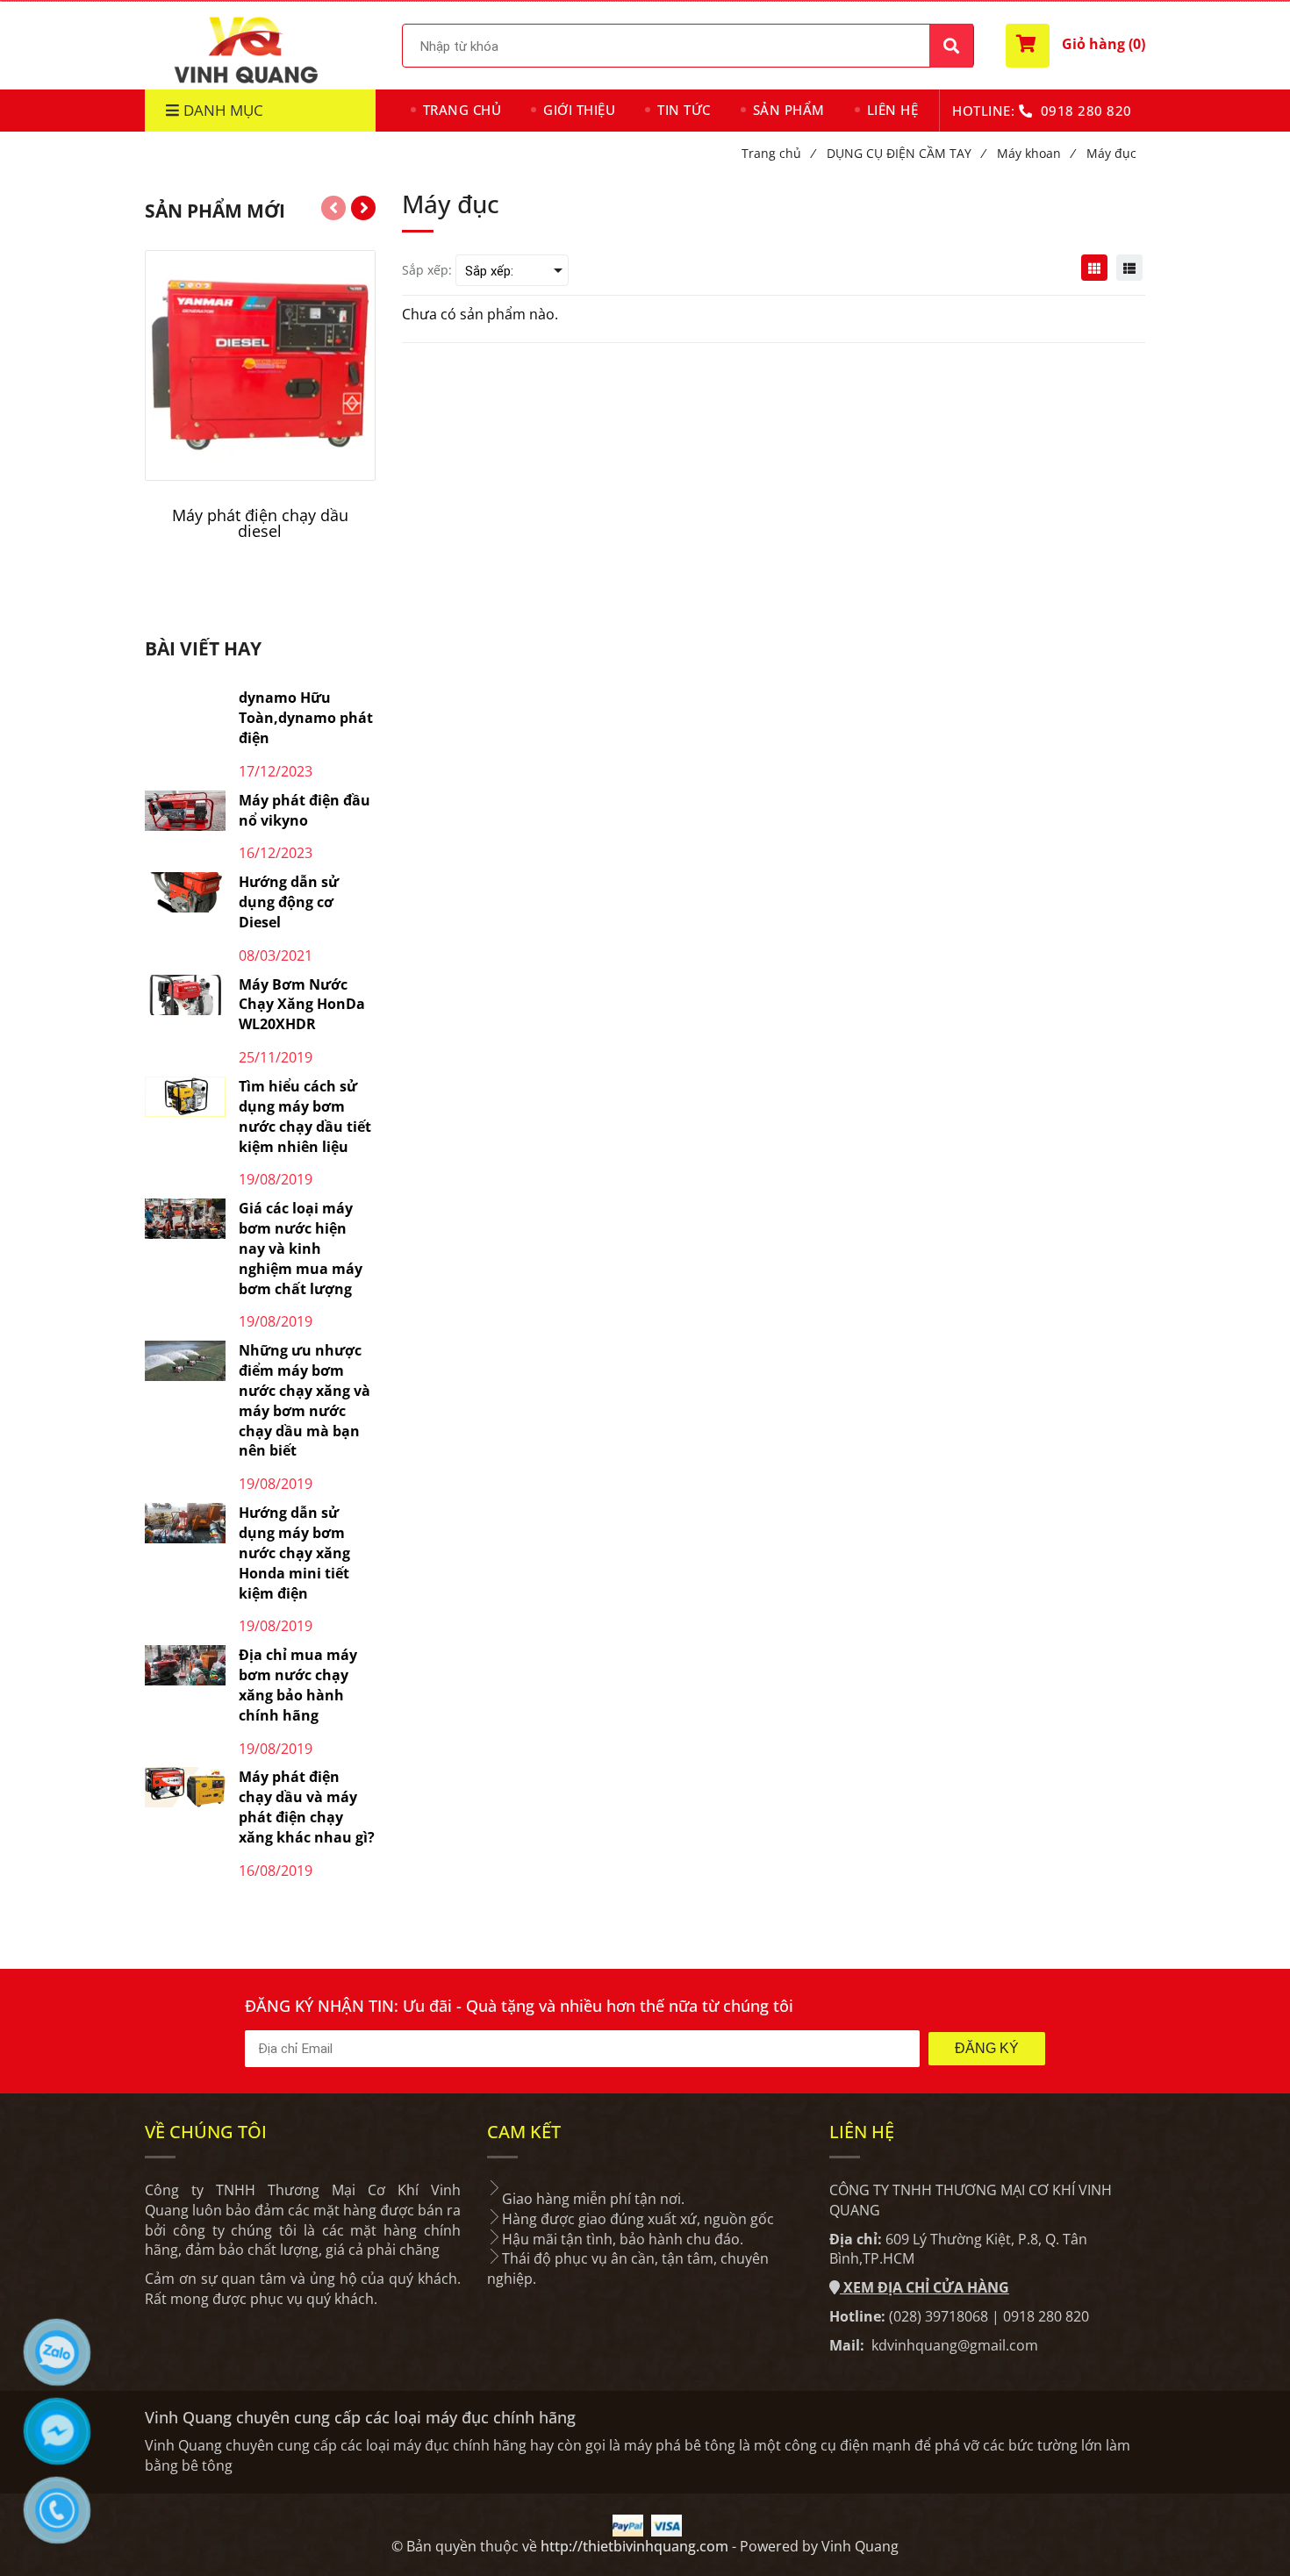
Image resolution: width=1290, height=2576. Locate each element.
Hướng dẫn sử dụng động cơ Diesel (289, 902)
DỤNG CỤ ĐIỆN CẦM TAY (906, 153)
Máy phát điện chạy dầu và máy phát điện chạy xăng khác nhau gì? (307, 1807)
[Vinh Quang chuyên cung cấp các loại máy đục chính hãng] (1094, 268)
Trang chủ (778, 153)
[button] (1075, 46)
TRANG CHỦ (462, 110)
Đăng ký (987, 2048)
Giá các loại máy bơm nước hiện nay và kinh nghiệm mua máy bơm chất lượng (301, 1248)
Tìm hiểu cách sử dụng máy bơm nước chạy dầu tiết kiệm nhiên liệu (305, 1116)
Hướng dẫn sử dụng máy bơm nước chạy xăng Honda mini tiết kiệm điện (294, 1553)
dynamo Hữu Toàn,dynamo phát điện (306, 718)
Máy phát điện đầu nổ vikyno (305, 810)
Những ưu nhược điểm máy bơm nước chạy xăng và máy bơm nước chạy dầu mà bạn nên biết (305, 1400)
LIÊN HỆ (893, 110)
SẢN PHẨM (789, 110)
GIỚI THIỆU (579, 110)
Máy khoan (1036, 153)
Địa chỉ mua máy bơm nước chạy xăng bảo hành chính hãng (298, 1685)
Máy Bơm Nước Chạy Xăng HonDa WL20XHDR (302, 1005)
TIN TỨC (684, 110)
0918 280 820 (1086, 111)
